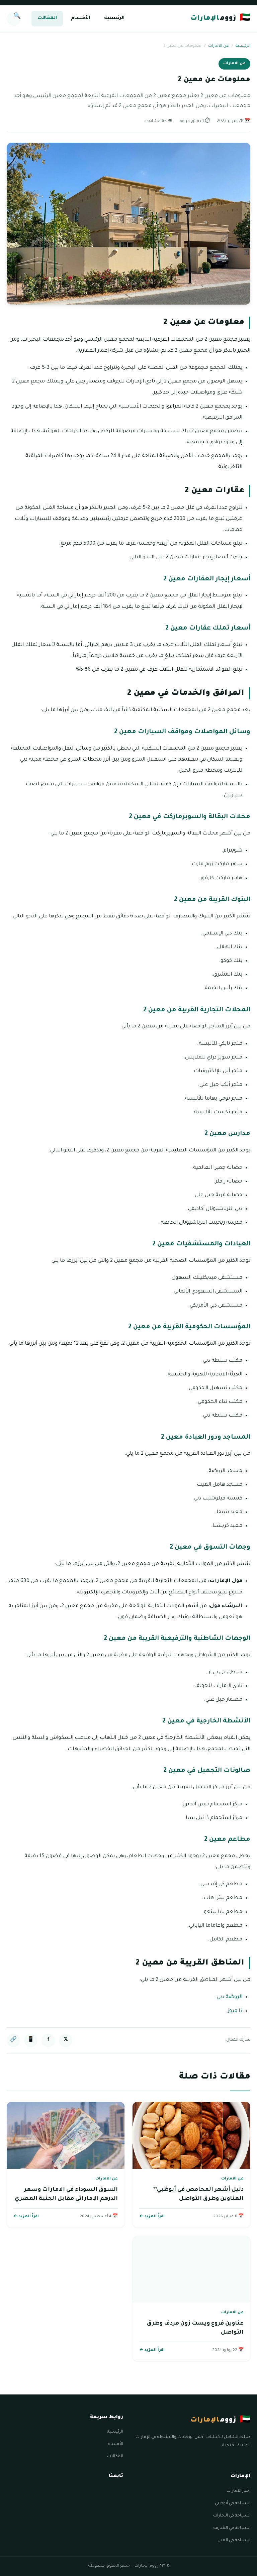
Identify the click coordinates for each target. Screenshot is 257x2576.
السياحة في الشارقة (232, 2528)
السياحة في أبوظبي (233, 2503)
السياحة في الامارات (232, 2516)
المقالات (47, 18)
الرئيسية (114, 18)
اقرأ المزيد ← (152, 2217)
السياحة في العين (234, 2541)
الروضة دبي (230, 1997)
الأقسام (80, 18)
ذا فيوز (235, 2011)
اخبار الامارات (238, 2491)
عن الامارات (219, 46)
